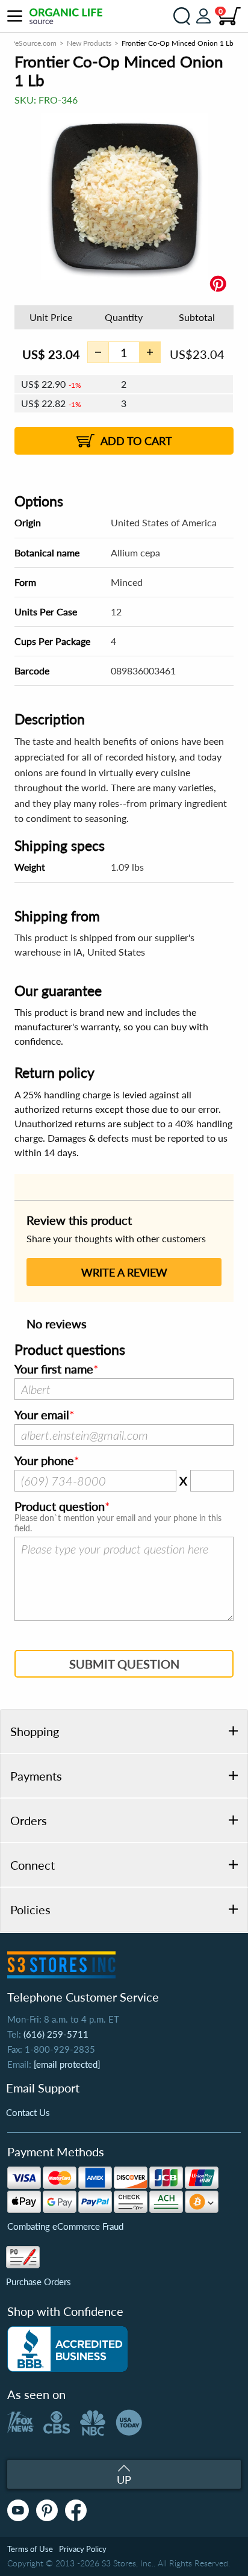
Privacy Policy (83, 2549)
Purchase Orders (39, 2282)
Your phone (44, 1461)
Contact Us (28, 2112)
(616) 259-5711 (56, 2034)
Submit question (124, 1664)
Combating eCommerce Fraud (65, 2226)
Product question (60, 1507)
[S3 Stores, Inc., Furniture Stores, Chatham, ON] (67, 2349)
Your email (42, 1415)
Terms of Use (30, 2549)
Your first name (54, 1369)
